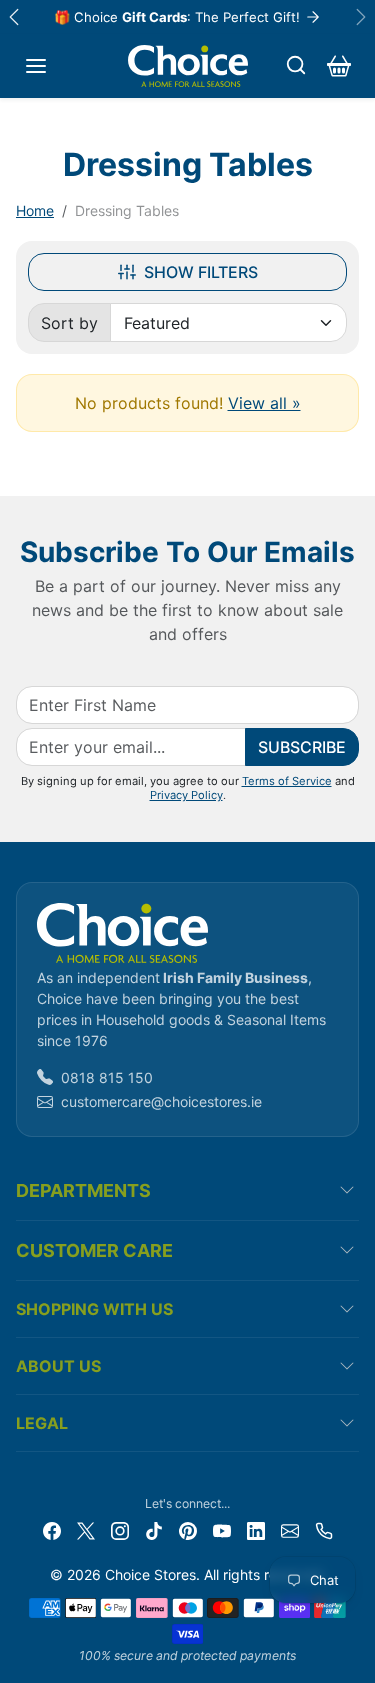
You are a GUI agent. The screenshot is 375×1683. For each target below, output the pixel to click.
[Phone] (324, 1529)
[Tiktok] (154, 1529)
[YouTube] (222, 1529)
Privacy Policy (186, 795)
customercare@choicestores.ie (161, 1101)
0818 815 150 (107, 1077)
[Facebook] (52, 1529)
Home (35, 210)
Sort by (69, 323)
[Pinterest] (188, 1529)
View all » (264, 403)
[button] (36, 66)
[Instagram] (120, 1529)
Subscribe (302, 747)
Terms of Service (287, 781)
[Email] (290, 1529)
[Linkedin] (256, 1529)
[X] (86, 1529)
